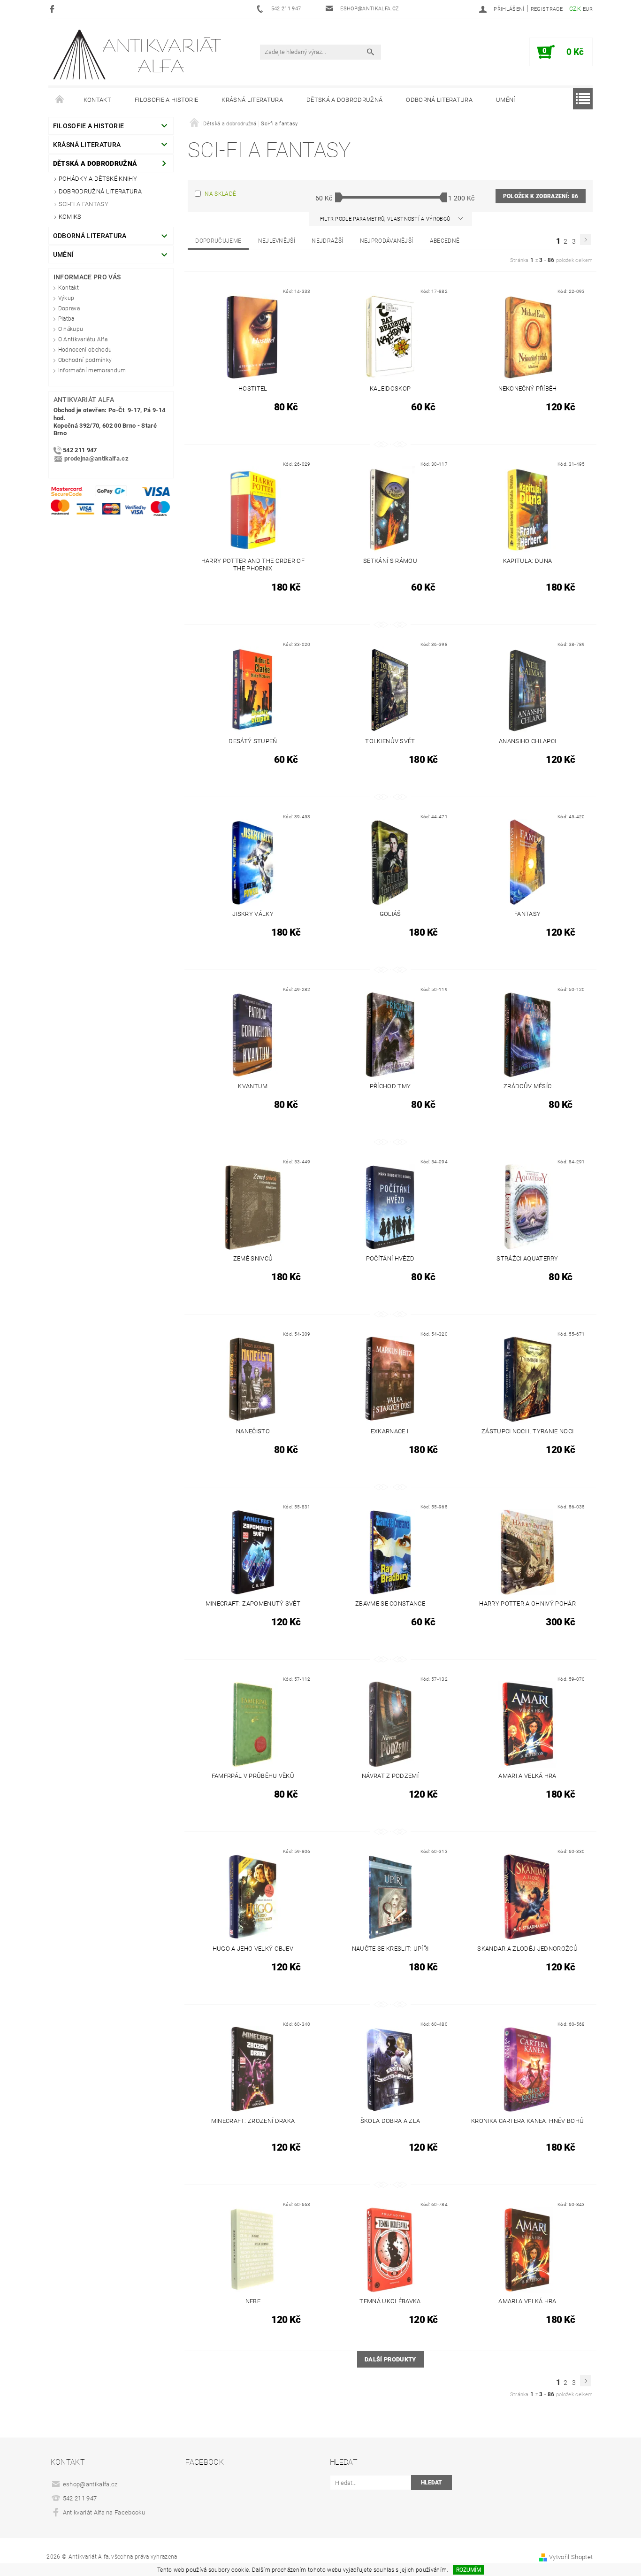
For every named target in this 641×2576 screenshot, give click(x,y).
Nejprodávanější (387, 241)
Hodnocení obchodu (85, 350)
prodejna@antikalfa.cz (96, 459)
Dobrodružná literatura (100, 191)
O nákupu (71, 329)
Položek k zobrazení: (541, 196)
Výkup (66, 298)
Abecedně (445, 241)
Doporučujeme (218, 241)
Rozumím (469, 2570)
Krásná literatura (252, 100)
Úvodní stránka (60, 100)
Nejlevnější (277, 241)
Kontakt (97, 100)
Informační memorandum (92, 370)
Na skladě (220, 194)
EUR (588, 9)
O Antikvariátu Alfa (83, 339)
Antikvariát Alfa (84, 400)
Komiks (70, 217)
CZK (575, 9)
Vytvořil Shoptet (571, 2557)
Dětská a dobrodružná (344, 100)
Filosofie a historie (166, 100)
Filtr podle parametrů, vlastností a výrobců (386, 219)
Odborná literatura (439, 100)
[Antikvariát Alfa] (138, 55)
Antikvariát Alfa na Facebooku (104, 2512)
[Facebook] (53, 9)
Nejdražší (327, 241)
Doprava (69, 308)
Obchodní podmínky (85, 360)
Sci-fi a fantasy (84, 204)
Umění (506, 100)
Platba (66, 319)
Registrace (547, 9)
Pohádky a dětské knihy (98, 179)
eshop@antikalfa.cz (90, 2484)
